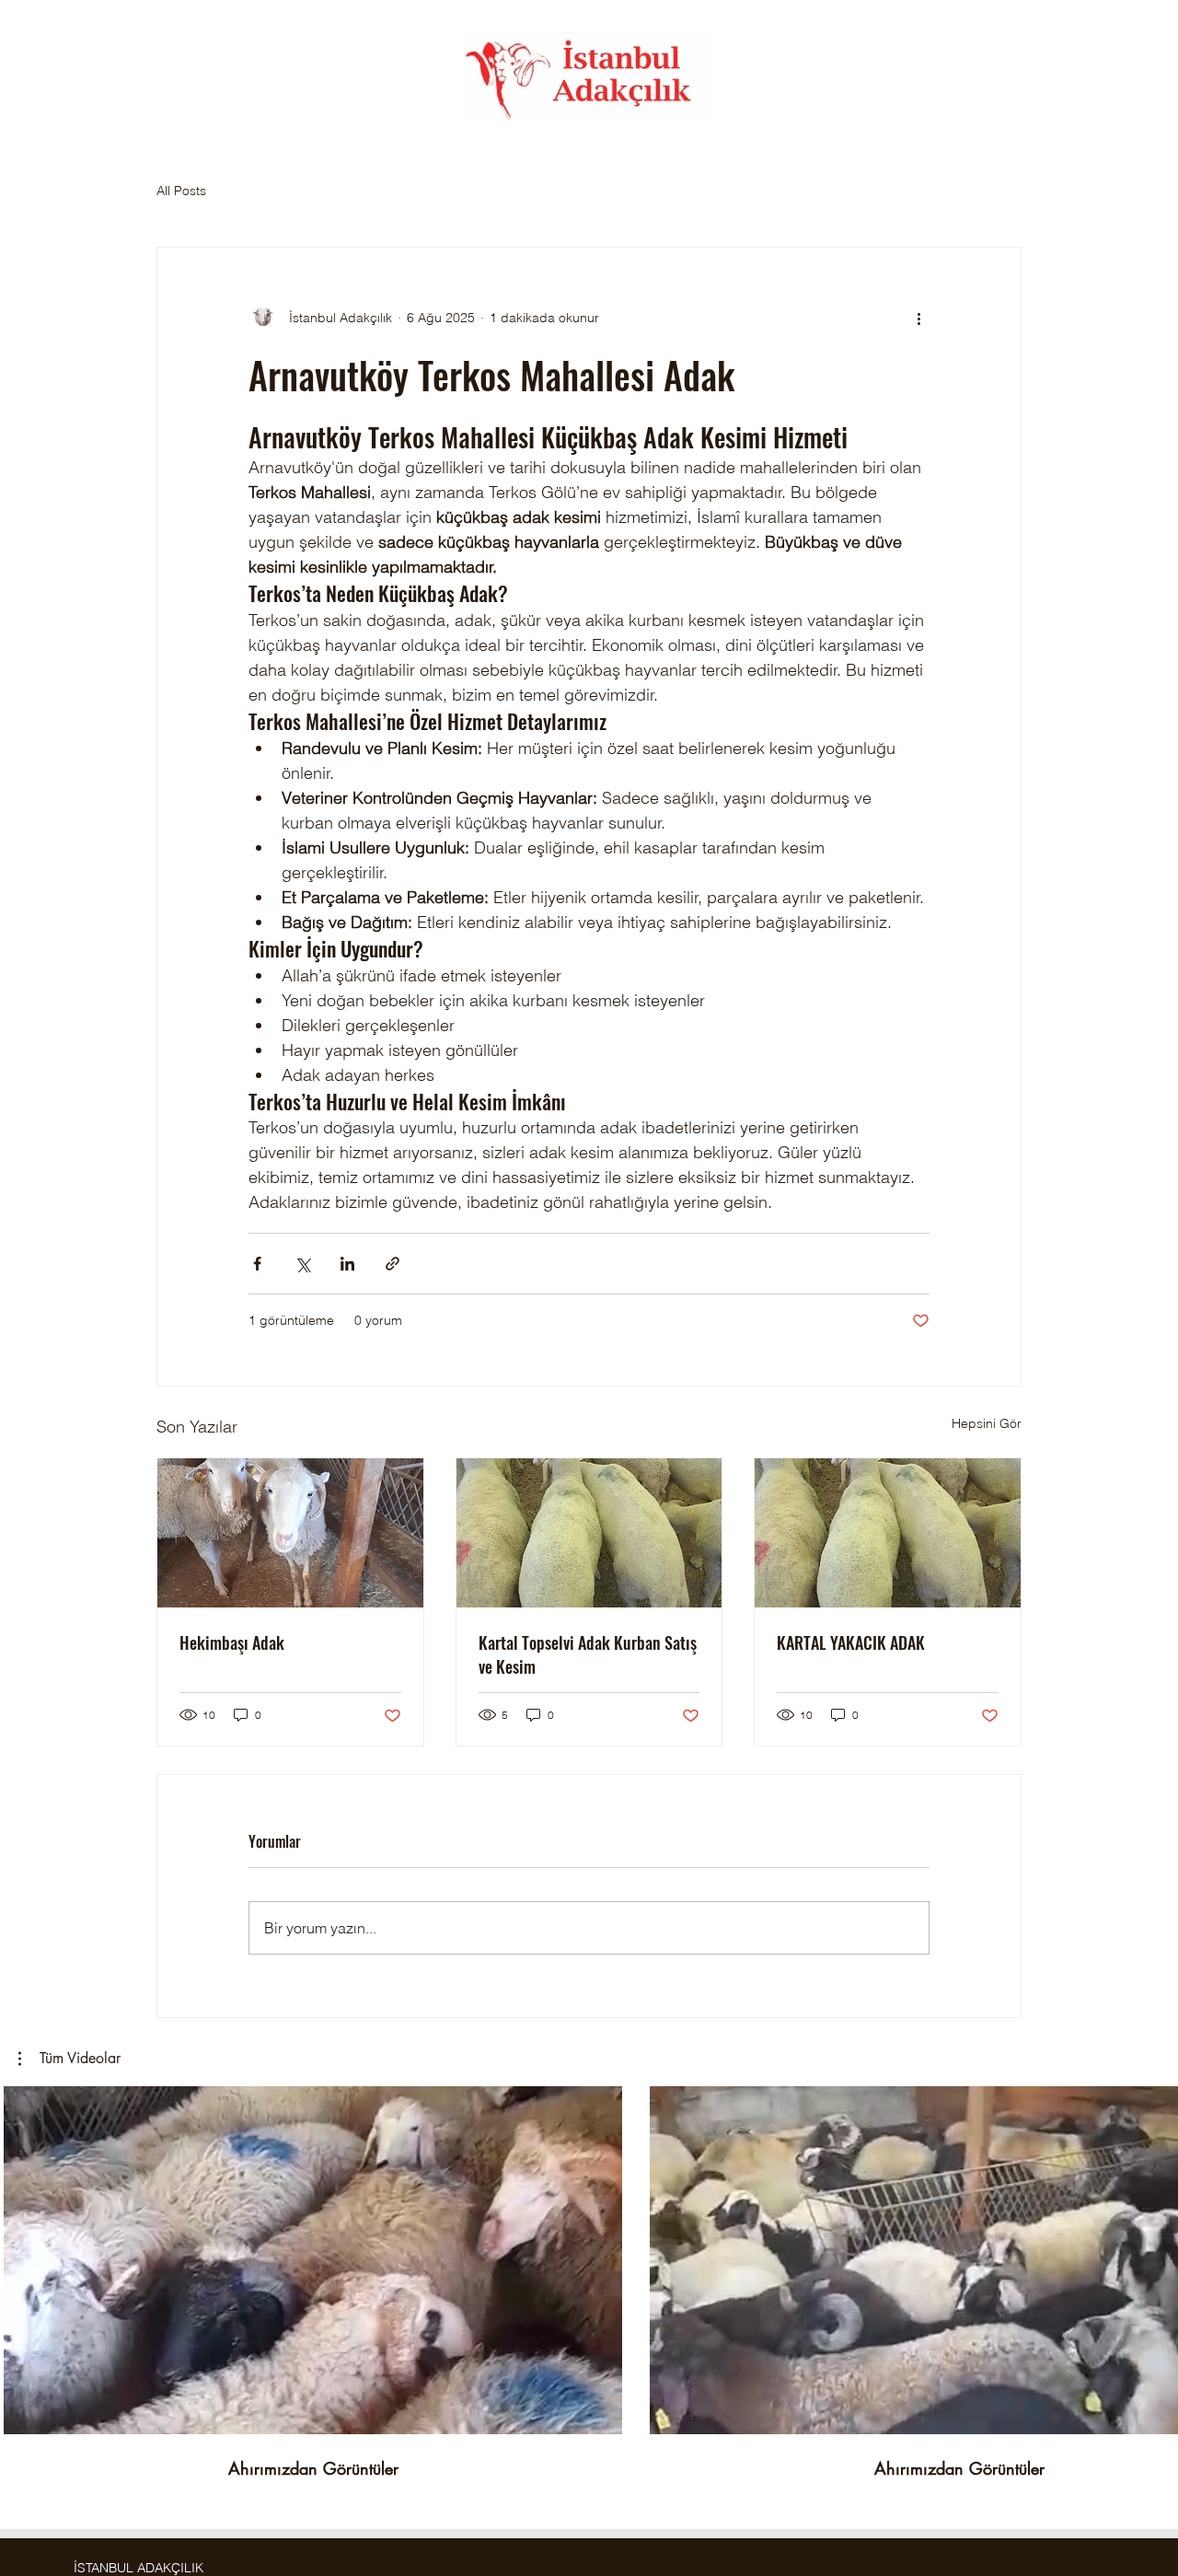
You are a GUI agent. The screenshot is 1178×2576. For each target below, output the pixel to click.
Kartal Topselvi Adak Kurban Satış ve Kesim (588, 1654)
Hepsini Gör (987, 1423)
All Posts (181, 191)
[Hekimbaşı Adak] (290, 1533)
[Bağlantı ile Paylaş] (393, 1264)
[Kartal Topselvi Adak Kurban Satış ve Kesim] (589, 1533)
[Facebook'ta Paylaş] (257, 1264)
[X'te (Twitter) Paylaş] (302, 1264)
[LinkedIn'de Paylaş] (347, 1264)
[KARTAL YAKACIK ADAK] (888, 1533)
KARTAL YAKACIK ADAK (851, 1642)
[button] (69, 2059)
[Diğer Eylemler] (918, 318)
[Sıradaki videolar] (1153, 2257)
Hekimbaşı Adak (232, 1642)
